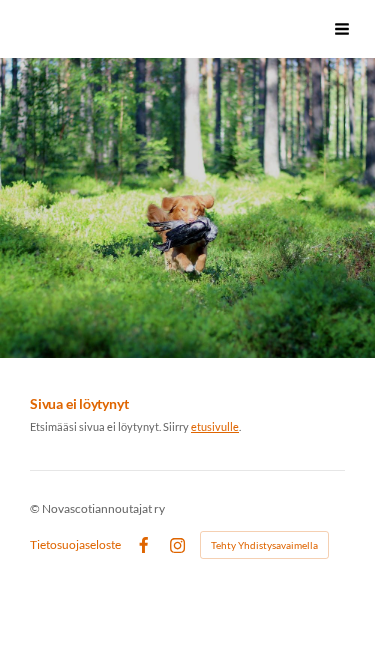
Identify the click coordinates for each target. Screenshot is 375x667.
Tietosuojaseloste (75, 545)
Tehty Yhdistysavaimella (264, 545)
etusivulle (215, 426)
